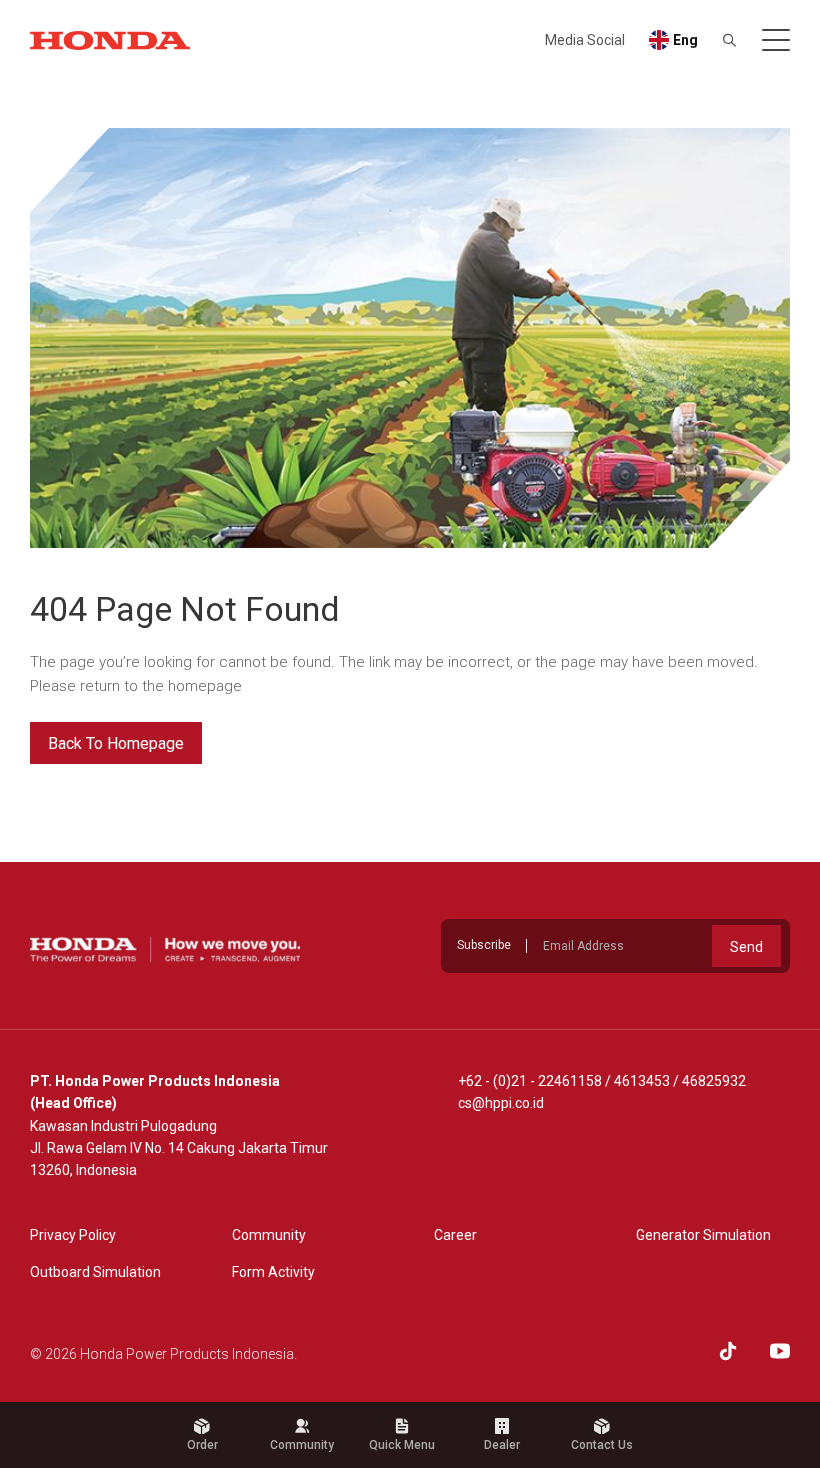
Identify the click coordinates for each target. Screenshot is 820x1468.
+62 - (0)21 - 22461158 (530, 1081)
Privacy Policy (73, 1235)
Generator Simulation (703, 1235)
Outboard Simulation (95, 1272)
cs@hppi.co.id (501, 1103)
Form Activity (273, 1272)
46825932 (714, 1081)
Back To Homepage (116, 743)
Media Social (585, 40)
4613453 (642, 1081)
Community (269, 1235)
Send (746, 947)
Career (455, 1235)
